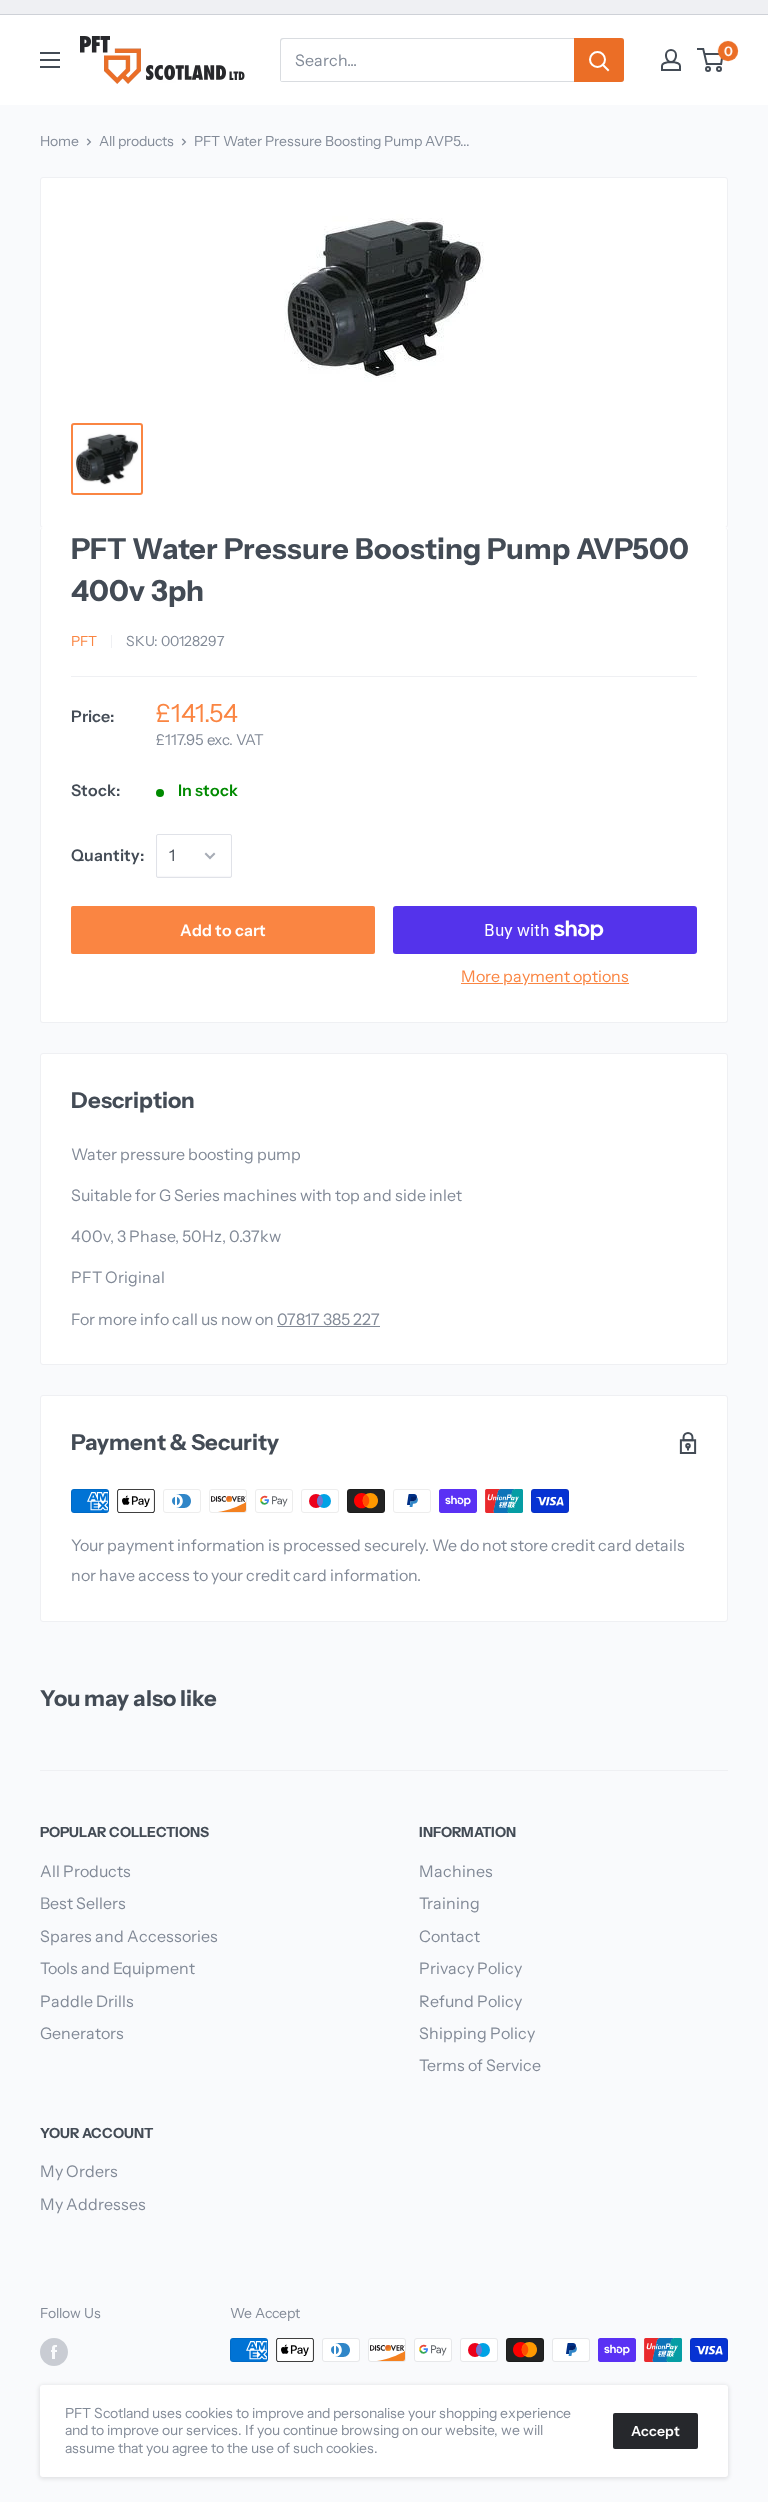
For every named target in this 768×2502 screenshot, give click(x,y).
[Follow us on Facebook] (54, 2352)
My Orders (79, 2171)
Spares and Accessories (129, 1936)
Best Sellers (83, 1903)
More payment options (545, 976)
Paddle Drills (87, 2001)
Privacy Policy (470, 1968)
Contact (449, 1936)
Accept (655, 2431)
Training (449, 1903)
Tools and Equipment (117, 1968)
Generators (82, 2033)
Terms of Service (480, 2065)
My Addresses (93, 2204)
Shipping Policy (477, 2033)
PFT (84, 641)
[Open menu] (50, 60)
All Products (85, 1871)
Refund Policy (470, 2001)
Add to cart (223, 930)
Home (59, 141)
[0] (711, 60)
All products (136, 141)
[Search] (599, 60)
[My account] (671, 60)
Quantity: (107, 855)
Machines (456, 1871)
